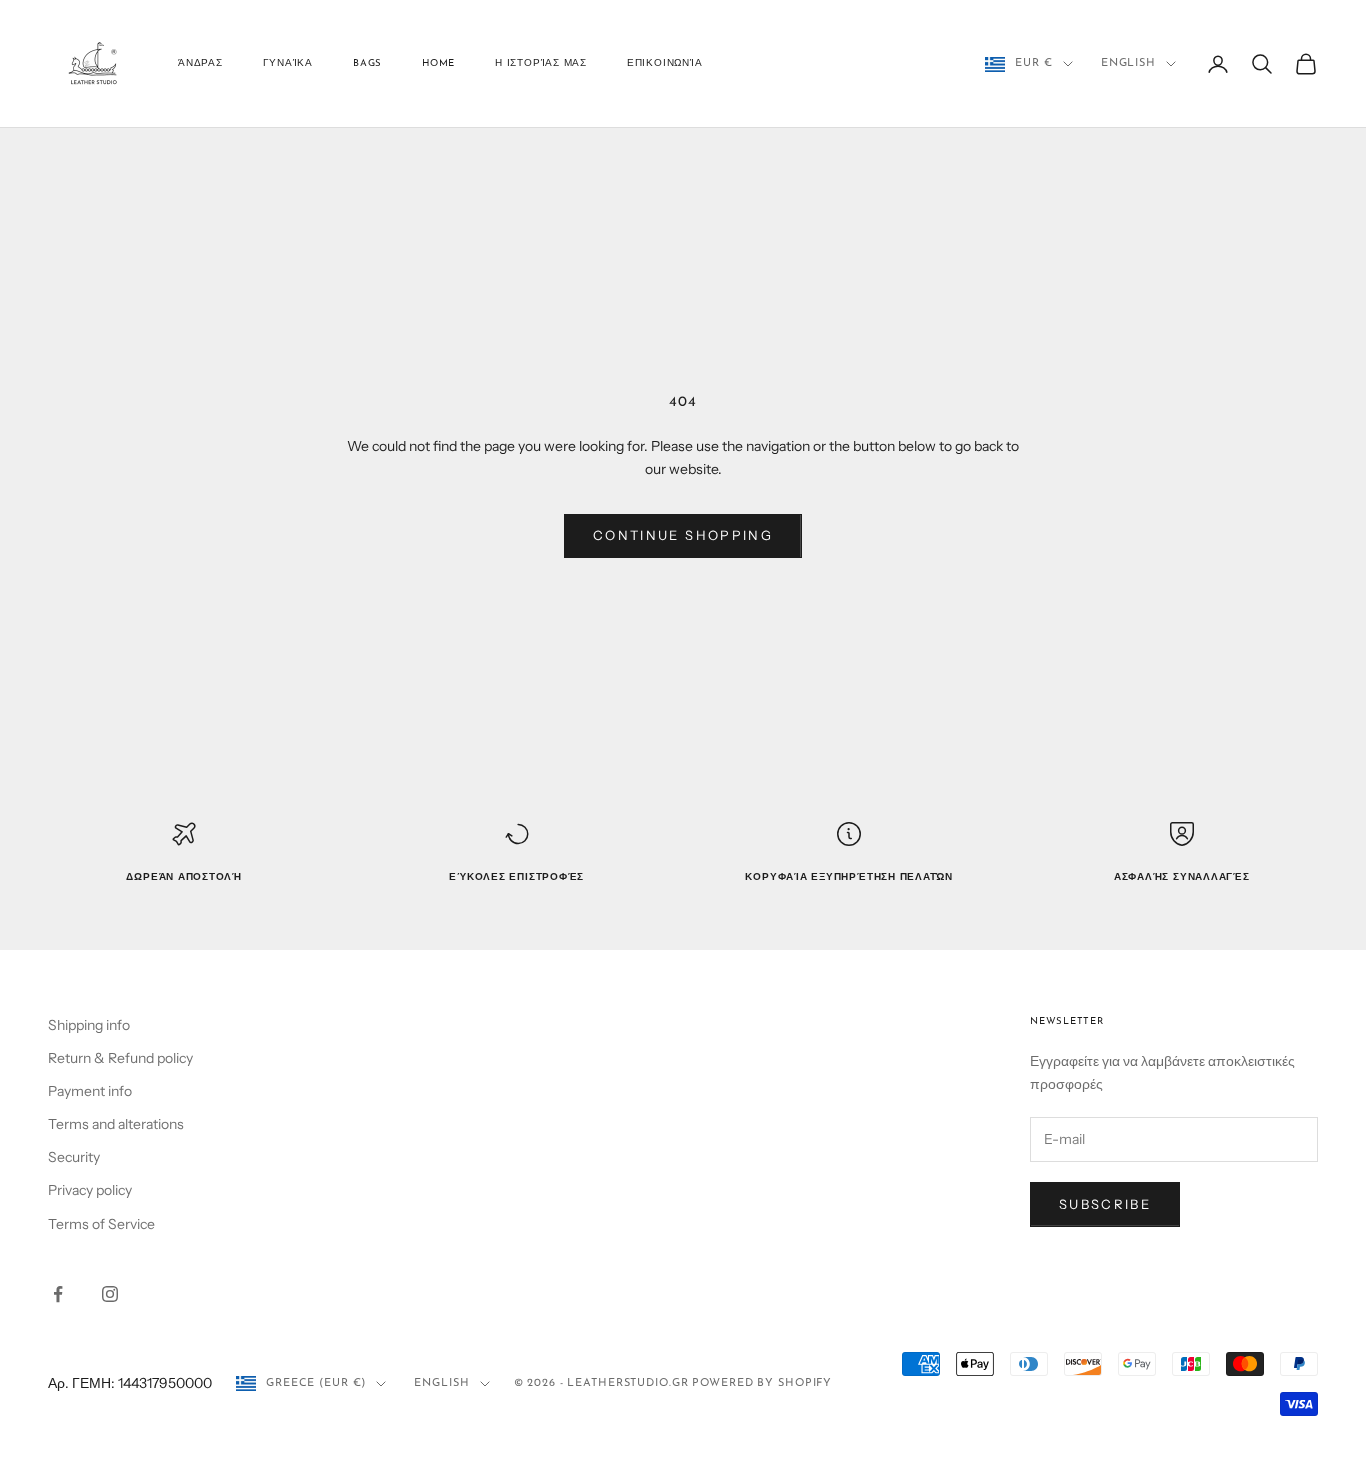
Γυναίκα (288, 63)
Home (438, 63)
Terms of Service (101, 1224)
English (1128, 63)
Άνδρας (200, 63)
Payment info (90, 1091)
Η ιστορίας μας (541, 63)
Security (74, 1157)
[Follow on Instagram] (110, 1294)
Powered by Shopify (762, 1383)
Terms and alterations (116, 1124)
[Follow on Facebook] (58, 1294)
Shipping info (89, 1025)
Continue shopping (683, 535)
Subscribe (1105, 1204)
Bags (367, 63)
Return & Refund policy (120, 1058)
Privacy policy (90, 1190)
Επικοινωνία (664, 63)
